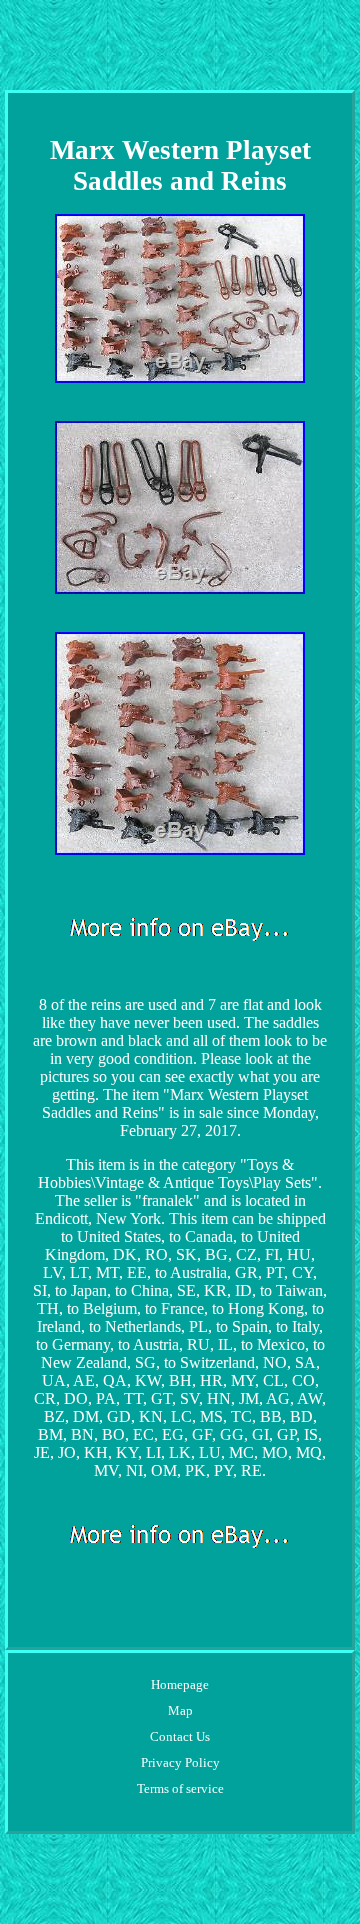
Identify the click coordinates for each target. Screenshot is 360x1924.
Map (180, 1710)
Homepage (180, 1684)
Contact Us (180, 1736)
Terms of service (180, 1788)
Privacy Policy (180, 1762)
